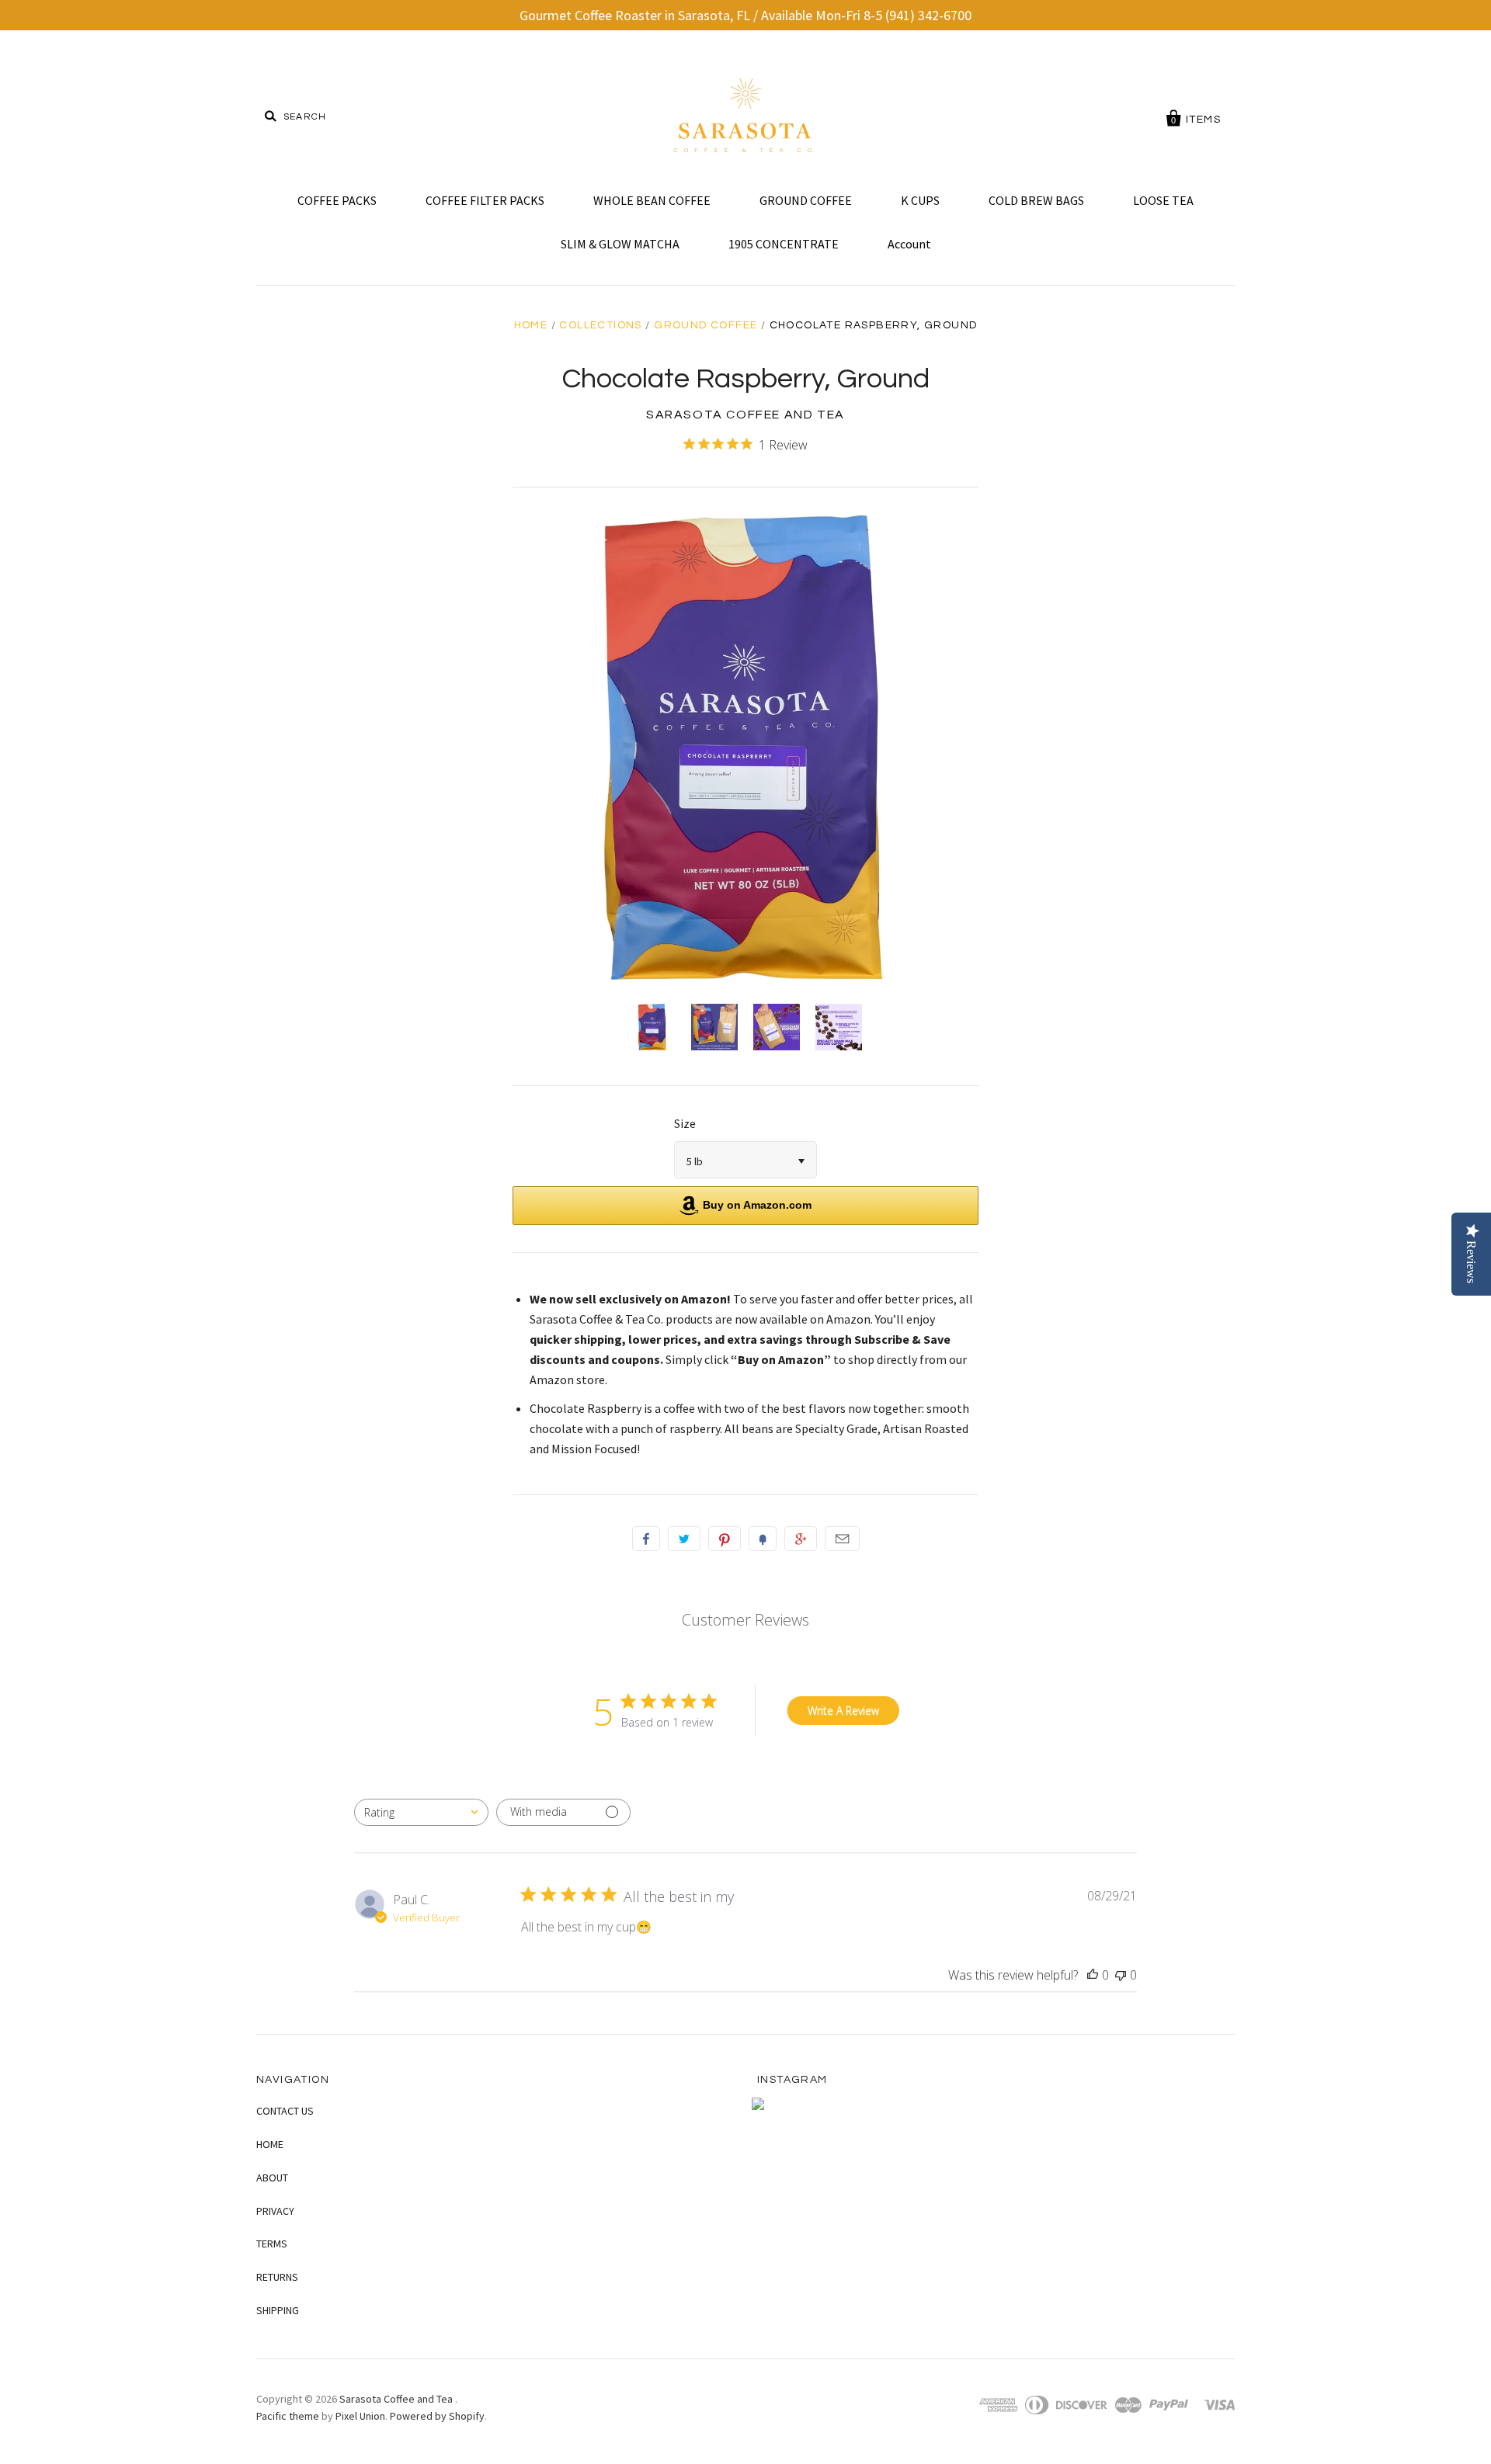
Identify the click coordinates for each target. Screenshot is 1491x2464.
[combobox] (421, 1812)
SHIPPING (278, 2310)
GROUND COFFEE (806, 200)
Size (685, 1123)
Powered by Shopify (437, 2416)
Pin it (725, 1539)
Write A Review (843, 1711)
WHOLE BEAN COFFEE (652, 200)
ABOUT (272, 2178)
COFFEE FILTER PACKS (485, 200)
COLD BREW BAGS (1036, 200)
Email (842, 1539)
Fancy (763, 1539)
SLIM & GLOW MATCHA (620, 244)
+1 (801, 1539)
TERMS (272, 2244)
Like (646, 1539)
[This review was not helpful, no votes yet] (1121, 1975)
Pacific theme (288, 2416)
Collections (600, 325)
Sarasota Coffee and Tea (745, 415)
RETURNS (277, 2277)
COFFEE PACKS (337, 200)
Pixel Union (360, 2416)
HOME (270, 2144)
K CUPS (920, 200)
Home (531, 325)
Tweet (684, 1539)
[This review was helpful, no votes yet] (1093, 1975)
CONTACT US (285, 2111)
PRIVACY (275, 2211)
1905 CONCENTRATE (784, 244)
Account (909, 244)
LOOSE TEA (1163, 200)
